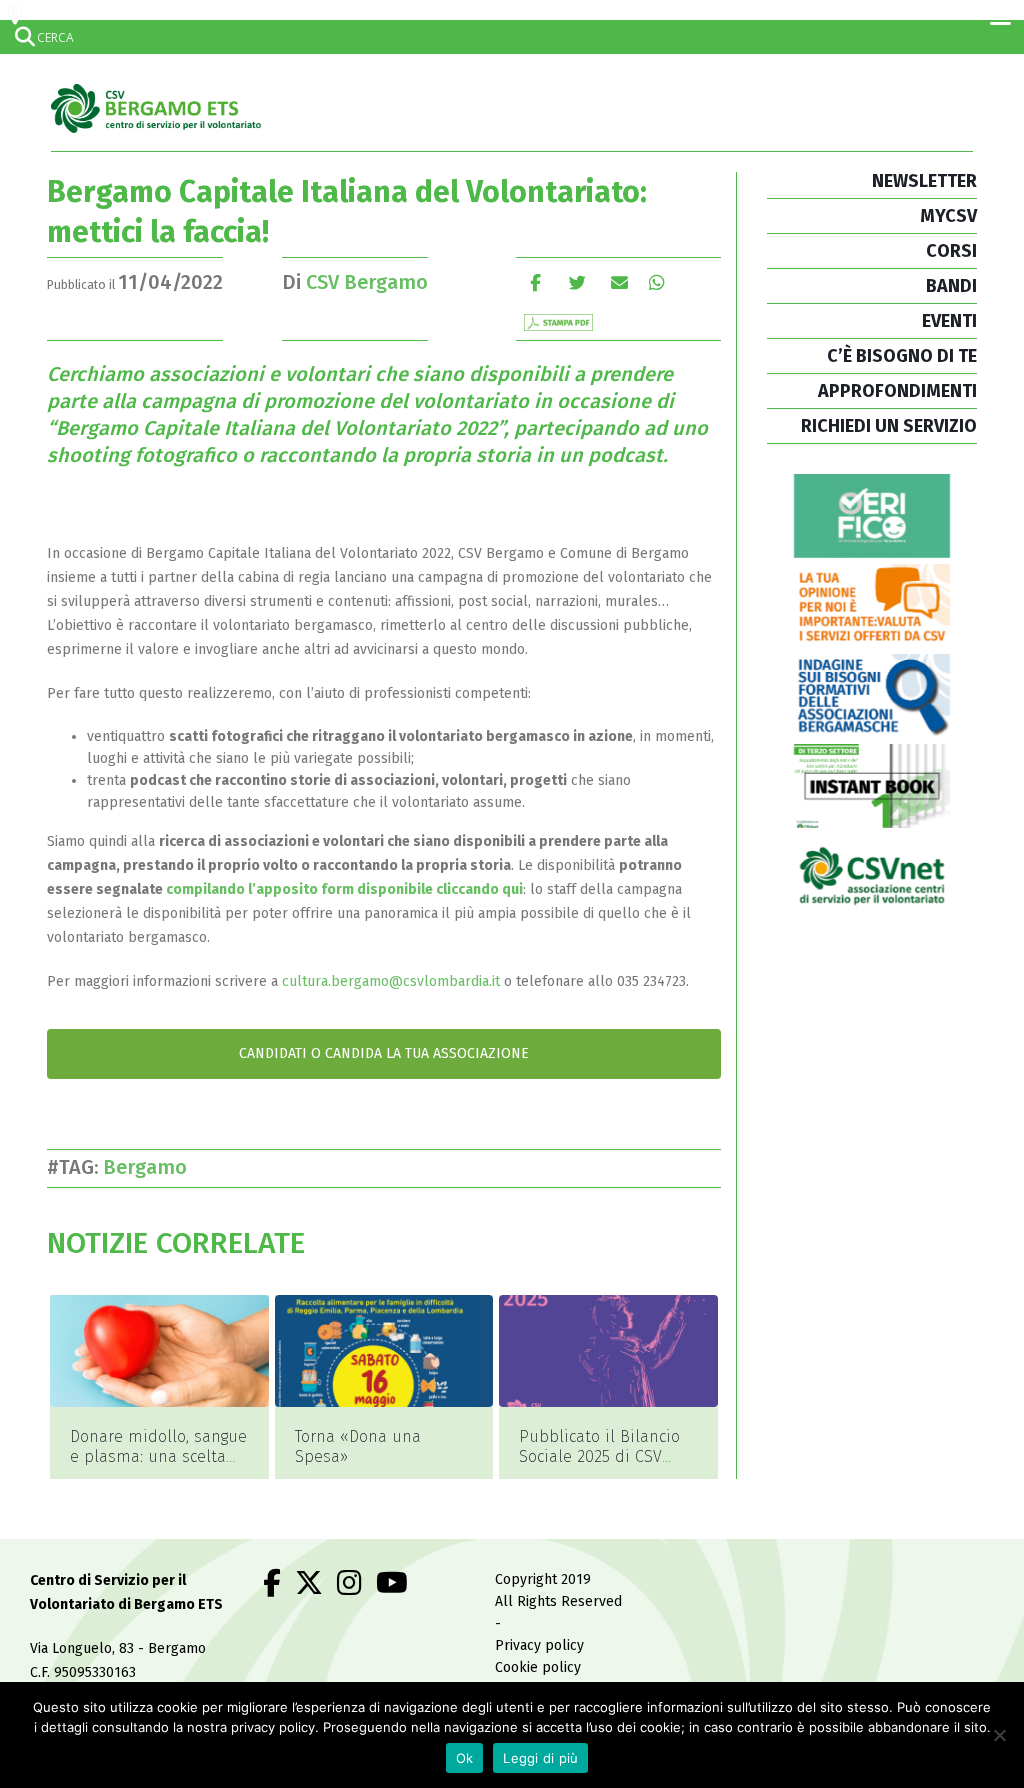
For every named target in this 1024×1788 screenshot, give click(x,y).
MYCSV (948, 216)
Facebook (535, 282)
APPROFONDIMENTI (897, 391)
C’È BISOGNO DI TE (902, 356)
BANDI (951, 286)
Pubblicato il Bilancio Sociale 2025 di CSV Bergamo (599, 1456)
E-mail (619, 282)
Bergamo (150, 1167)
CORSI (951, 251)
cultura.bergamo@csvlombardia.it (391, 981)
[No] (999, 1735)
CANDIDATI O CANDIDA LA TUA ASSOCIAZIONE (384, 1053)
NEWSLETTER (924, 181)
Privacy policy (539, 1645)
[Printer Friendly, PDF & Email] (558, 321)
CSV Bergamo (367, 282)
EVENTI (949, 321)
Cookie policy (538, 1667)
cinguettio (577, 282)
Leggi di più (540, 1758)
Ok (465, 1758)
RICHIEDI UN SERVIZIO (889, 426)
